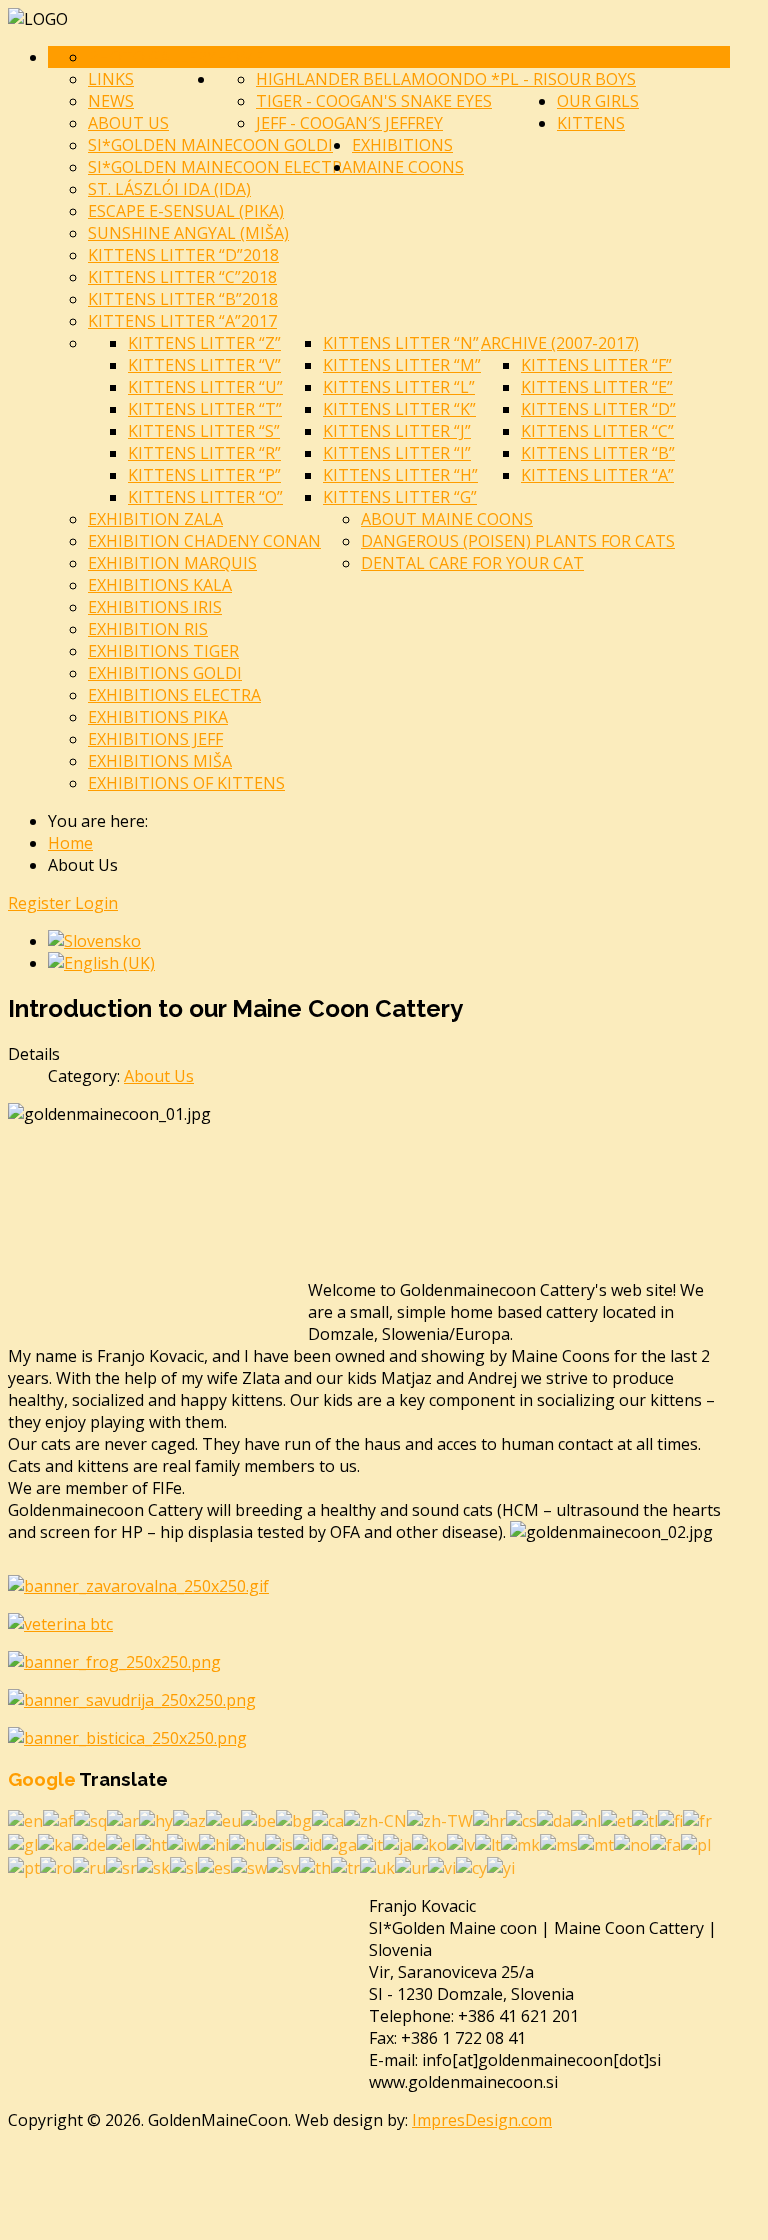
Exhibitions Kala (160, 585)
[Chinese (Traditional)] (440, 1819)
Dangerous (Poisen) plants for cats (518, 541)
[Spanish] (214, 1867)
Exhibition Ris (148, 629)
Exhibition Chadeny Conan (204, 541)
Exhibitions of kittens (186, 783)
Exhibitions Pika (158, 717)
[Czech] (521, 1819)
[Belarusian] (258, 1819)
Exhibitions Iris (155, 607)
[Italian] (370, 1843)
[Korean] (429, 1843)
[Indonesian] (307, 1843)
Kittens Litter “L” (399, 387)
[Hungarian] (247, 1843)
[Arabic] (123, 1819)
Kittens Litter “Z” (204, 343)
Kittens (591, 123)
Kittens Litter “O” (205, 497)
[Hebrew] (183, 1843)
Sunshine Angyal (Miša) (188, 233)
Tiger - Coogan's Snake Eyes (374, 101)
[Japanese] (397, 1843)
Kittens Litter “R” (204, 453)
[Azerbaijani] (189, 1819)
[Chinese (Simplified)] (375, 1819)
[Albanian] (90, 1819)
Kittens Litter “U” (205, 387)
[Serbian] (121, 1867)
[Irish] (339, 1843)
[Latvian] (461, 1843)
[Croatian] (489, 1819)
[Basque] (223, 1819)
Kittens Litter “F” (596, 365)
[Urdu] (411, 1867)
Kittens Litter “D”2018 (183, 255)
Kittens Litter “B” (598, 453)
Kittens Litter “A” (597, 475)
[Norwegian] (632, 1843)
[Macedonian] (520, 1843)
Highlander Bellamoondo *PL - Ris (406, 79)
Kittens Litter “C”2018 (182, 277)
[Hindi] (214, 1843)
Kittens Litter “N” (401, 343)
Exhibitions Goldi (165, 673)
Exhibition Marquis (172, 563)
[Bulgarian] (294, 1819)
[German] (89, 1843)
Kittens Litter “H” (400, 475)
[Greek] (120, 1843)
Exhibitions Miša (160, 761)
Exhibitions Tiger (163, 651)
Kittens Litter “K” (399, 409)
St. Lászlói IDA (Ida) (169, 189)
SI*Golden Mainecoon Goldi (210, 145)
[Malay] (559, 1843)
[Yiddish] (501, 1867)
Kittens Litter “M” (402, 365)
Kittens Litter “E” (597, 387)
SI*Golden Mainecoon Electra (220, 167)
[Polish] (696, 1843)
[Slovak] (153, 1867)
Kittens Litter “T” (205, 409)
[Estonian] (616, 1819)
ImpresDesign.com (482, 2120)
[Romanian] (56, 1867)
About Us (128, 123)
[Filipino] (645, 1819)
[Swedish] (283, 1867)
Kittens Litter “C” (597, 431)
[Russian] (89, 1867)
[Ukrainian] (377, 1867)
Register (41, 903)
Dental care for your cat (472, 563)
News (111, 101)
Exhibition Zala (155, 519)
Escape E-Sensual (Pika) (186, 211)
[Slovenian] (184, 1867)
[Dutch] (586, 1819)
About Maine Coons (447, 519)
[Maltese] (596, 1843)
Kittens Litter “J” (397, 431)
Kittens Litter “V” (204, 365)
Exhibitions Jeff (155, 739)
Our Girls (598, 101)
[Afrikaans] (58, 1819)
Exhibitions (402, 145)
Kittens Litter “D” (598, 409)
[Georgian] (55, 1843)
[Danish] (554, 1819)
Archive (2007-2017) (560, 343)
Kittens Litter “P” (204, 475)
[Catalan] (328, 1819)
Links (111, 79)
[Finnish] (670, 1819)
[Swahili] (249, 1867)
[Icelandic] (279, 1843)
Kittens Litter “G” (400, 497)
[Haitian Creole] (151, 1843)
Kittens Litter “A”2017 (182, 321)
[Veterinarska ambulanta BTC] (60, 1624)
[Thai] (315, 1867)
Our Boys (596, 79)
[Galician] (23, 1843)
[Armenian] (156, 1819)
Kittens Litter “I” (397, 453)
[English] (25, 1819)
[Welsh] (471, 1867)
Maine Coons (408, 167)
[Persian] (665, 1843)
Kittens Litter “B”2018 (183, 299)
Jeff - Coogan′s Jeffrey (349, 123)
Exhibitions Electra (174, 695)
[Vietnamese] (442, 1867)
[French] (697, 1819)
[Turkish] (345, 1867)
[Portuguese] (24, 1867)
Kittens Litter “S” (204, 431)
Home (240, 57)
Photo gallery (152, 57)
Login (96, 903)
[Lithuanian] (488, 1843)
